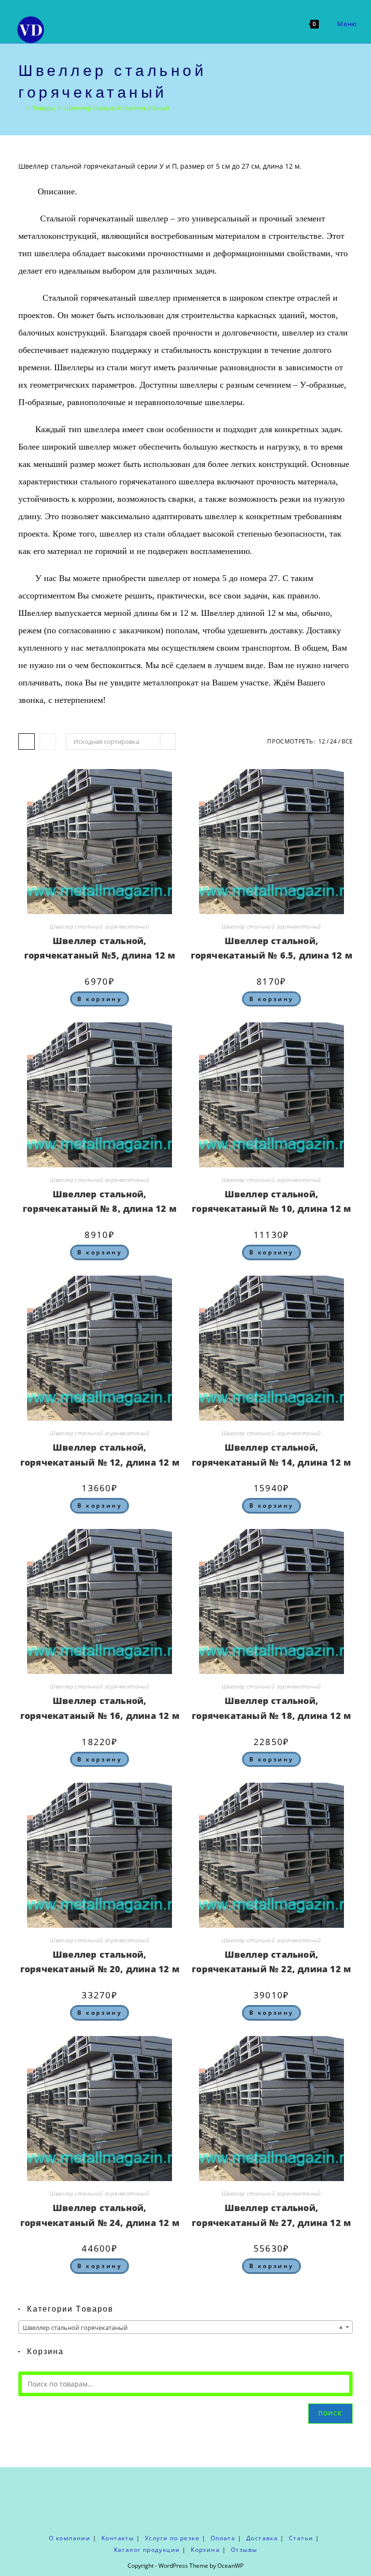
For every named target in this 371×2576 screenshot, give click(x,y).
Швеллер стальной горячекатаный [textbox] (182, 2328)
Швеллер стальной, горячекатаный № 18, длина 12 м (271, 1708)
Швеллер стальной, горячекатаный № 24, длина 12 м (100, 2215)
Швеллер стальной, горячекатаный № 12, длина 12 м (100, 1455)
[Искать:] (365, 24)
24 (333, 741)
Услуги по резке (172, 2538)
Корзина (205, 2550)
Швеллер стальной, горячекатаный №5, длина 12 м (100, 948)
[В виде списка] (48, 742)
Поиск (330, 2413)
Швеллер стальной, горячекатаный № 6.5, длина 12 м (271, 948)
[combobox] (185, 2327)
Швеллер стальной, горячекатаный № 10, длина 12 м (271, 1201)
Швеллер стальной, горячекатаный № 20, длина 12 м (100, 1962)
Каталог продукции (147, 2550)
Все (347, 741)
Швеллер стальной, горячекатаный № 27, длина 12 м (271, 2215)
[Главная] (21, 108)
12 (322, 741)
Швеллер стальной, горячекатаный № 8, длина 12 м (100, 1201)
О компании (70, 2538)
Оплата (223, 2538)
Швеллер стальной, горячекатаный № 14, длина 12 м (271, 1455)
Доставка (262, 2538)
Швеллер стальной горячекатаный (117, 108)
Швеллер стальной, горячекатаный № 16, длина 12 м (100, 1708)
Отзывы (244, 2550)
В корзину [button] (100, 999)
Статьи (301, 2538)
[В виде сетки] (27, 742)
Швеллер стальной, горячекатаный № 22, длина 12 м (271, 1962)
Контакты (118, 2538)
